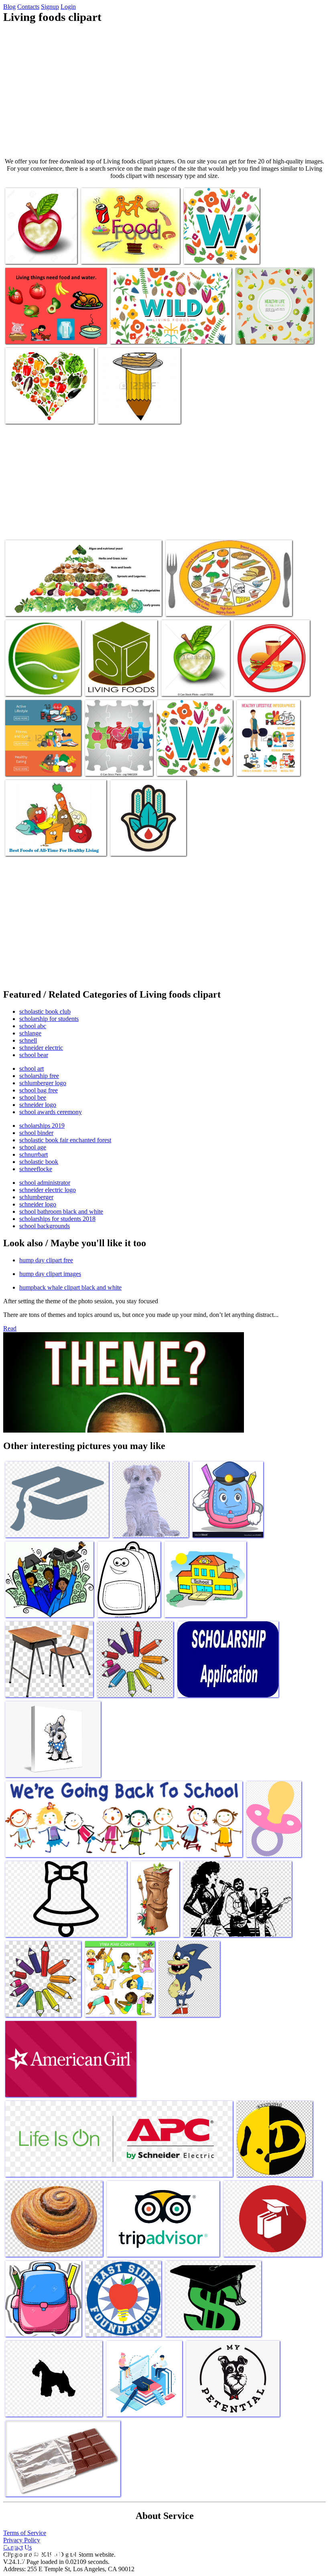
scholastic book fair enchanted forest (65, 1140)
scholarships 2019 (42, 1126)
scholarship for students (49, 1019)
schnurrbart (34, 1154)
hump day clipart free (46, 1260)
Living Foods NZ (27, 685)
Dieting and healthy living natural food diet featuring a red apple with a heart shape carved (39, 243)
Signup (50, 7)
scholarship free (39, 1076)
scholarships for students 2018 (57, 1219)
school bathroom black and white (61, 1211)
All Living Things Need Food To (121, 253)
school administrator (45, 1183)
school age (33, 1147)
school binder (36, 1133)
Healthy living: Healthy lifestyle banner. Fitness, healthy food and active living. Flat (42, 755)
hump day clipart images (50, 1274)
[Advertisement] (164, 91)
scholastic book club (45, 1011)
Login (68, 7)
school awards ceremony (51, 1112)
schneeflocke (36, 1169)
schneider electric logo (48, 1190)
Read (10, 1328)
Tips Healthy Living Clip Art (269, 685)
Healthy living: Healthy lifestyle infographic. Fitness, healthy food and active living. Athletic (267, 755)
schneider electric (41, 1048)
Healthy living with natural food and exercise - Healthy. (195, 682)
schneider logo (38, 1105)
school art (31, 1069)
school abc (33, 1026)
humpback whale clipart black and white (70, 1287)
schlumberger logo (43, 1083)
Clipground (40, 2552)
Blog (9, 7)
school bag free (39, 1090)
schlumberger (36, 1197)
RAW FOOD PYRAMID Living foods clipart (59, 605)
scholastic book (39, 1162)
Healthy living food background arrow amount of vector (274, 330)
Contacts (28, 7)
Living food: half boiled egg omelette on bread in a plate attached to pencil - (132, 406)
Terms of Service (25, 2533)
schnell (28, 1040)
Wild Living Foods (134, 845)
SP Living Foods (106, 685)
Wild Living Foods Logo (214, 253)
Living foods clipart (135, 333)
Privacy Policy (22, 2540)
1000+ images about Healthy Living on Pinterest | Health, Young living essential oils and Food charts (48, 406)
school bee (33, 1097)
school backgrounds (45, 1226)
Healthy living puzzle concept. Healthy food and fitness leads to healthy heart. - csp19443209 (117, 755)
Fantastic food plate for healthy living (211, 605)
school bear (34, 1055)
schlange (30, 1033)
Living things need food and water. (47, 333)
